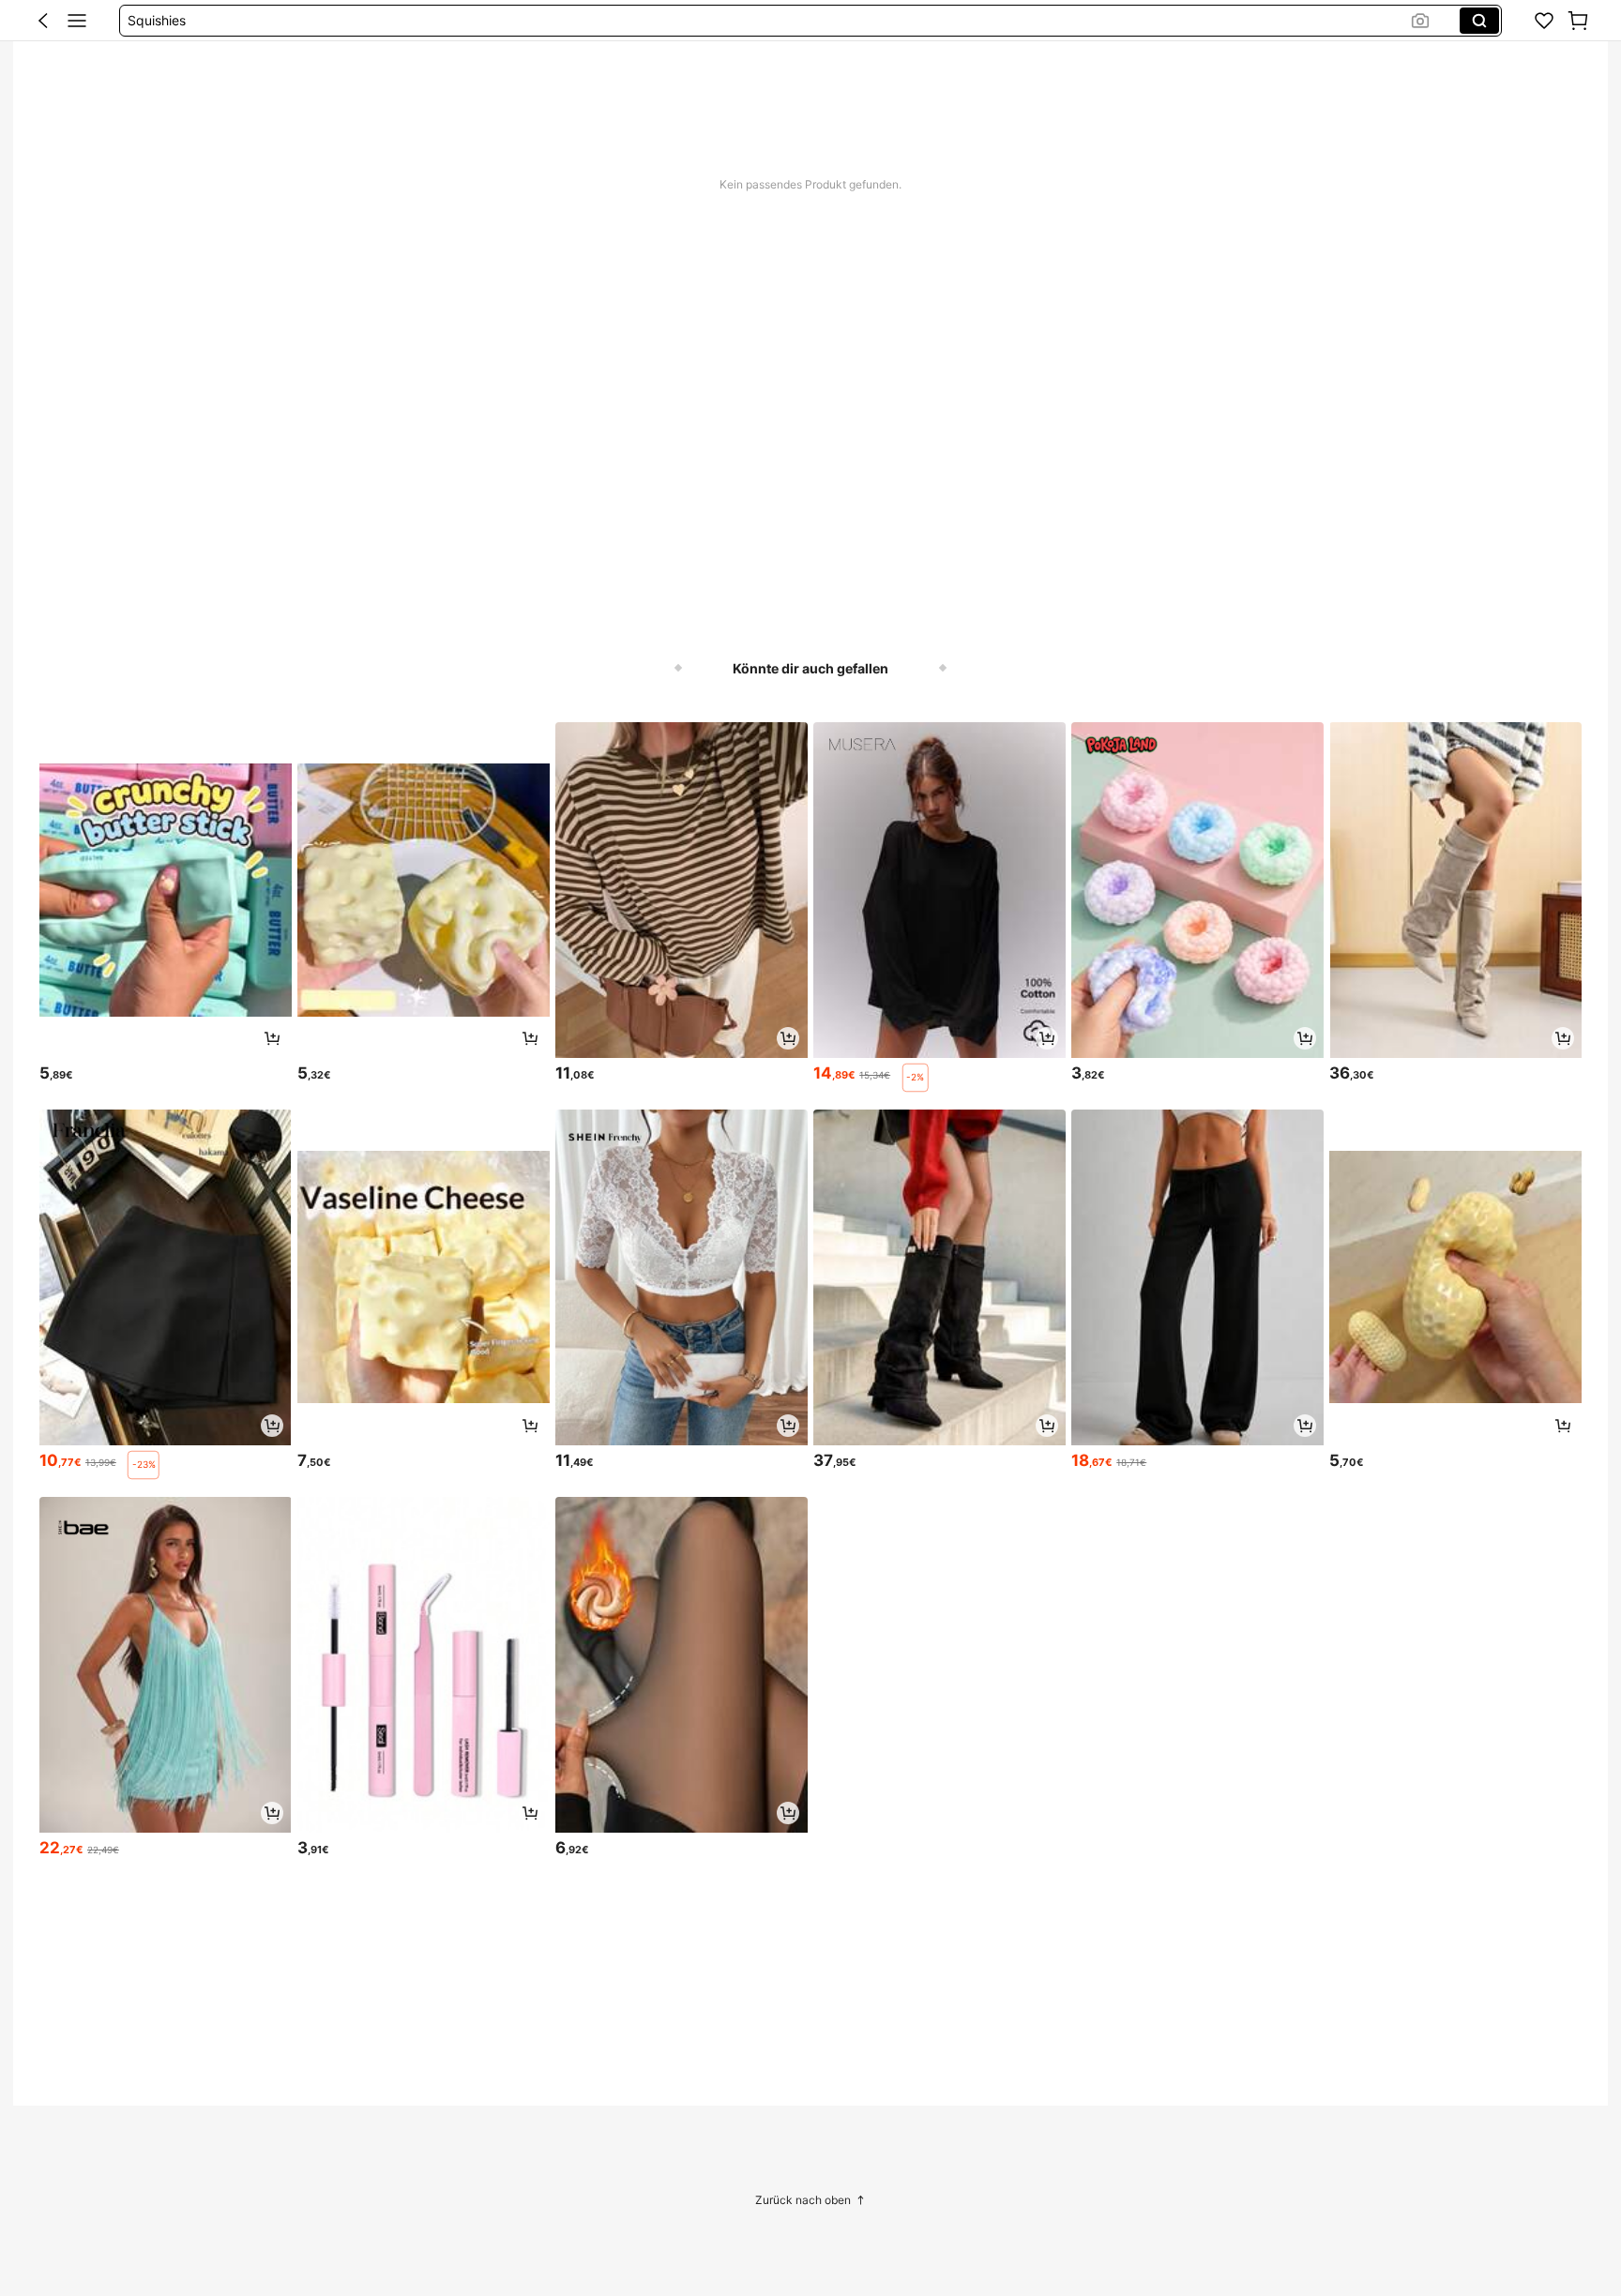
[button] (43, 21)
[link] (1544, 21)
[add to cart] (272, 1038)
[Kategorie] (77, 21)
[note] (915, 1078)
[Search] (1479, 21)
